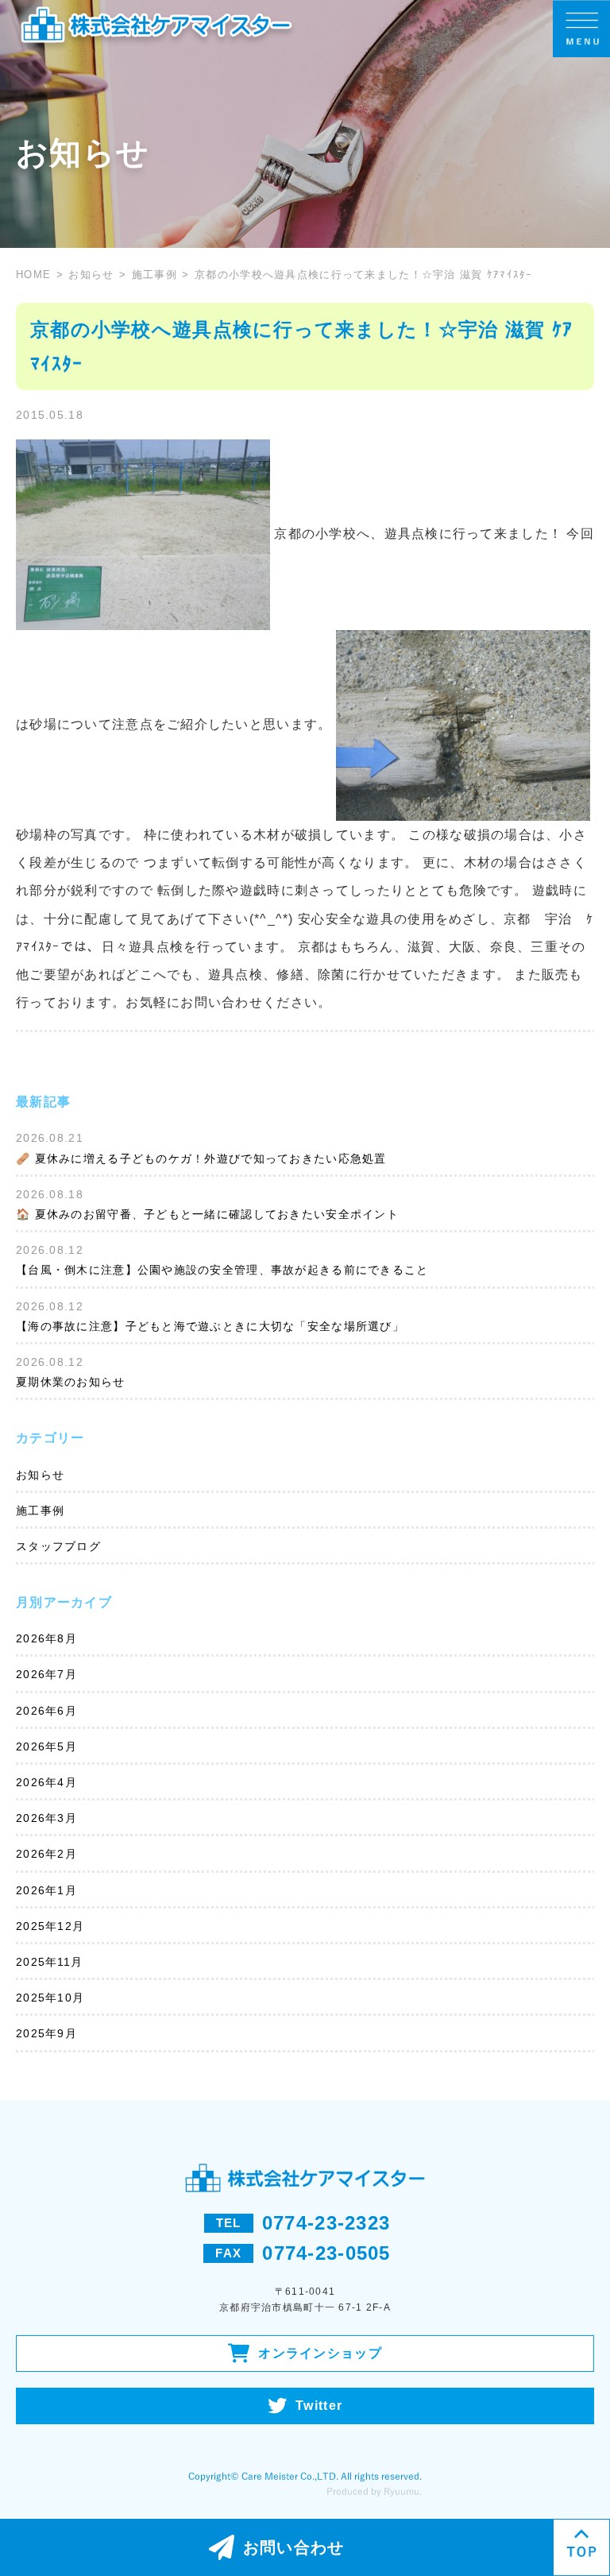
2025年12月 (50, 1926)
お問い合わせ (294, 2547)
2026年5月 (46, 1746)
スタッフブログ (58, 1546)
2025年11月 (49, 1962)
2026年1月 (46, 1890)
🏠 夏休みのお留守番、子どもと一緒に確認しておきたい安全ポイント (207, 1214)
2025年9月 (46, 2033)
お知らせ (91, 275)
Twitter (319, 2406)
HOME (33, 275)
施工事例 (154, 275)
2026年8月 (46, 1638)
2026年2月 (46, 1854)
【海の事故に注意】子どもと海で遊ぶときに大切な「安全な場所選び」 (210, 1326)
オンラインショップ (320, 2353)
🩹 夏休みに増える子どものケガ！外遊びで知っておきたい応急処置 (201, 1158)
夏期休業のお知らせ (71, 1382)
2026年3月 (46, 1818)
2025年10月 (50, 1998)
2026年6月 (46, 1711)
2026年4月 (46, 1782)
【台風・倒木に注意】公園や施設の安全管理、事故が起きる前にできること (222, 1270)
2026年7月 (46, 1674)
